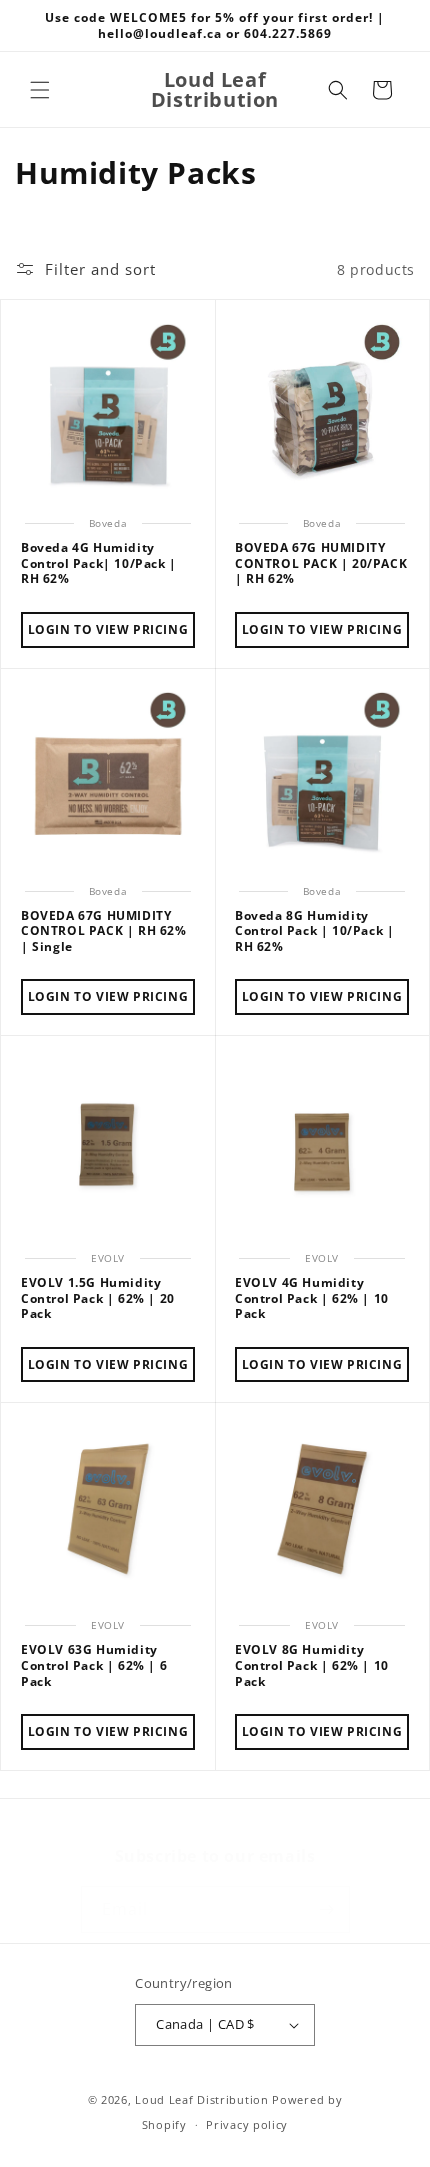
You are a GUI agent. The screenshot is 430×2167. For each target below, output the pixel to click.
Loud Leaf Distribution (201, 2099)
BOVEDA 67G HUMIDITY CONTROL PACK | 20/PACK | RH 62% (321, 563)
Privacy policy (247, 2124)
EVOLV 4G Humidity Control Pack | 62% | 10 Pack (312, 1298)
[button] (40, 90)
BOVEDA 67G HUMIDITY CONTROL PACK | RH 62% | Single (104, 931)
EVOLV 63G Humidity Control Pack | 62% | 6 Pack (94, 1665)
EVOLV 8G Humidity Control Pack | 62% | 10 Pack (312, 1665)
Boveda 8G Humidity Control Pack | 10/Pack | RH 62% (314, 931)
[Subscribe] (327, 1909)
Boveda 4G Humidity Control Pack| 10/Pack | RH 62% (99, 563)
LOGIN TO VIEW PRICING (108, 629)
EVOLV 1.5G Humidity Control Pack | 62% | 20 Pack (98, 1298)
